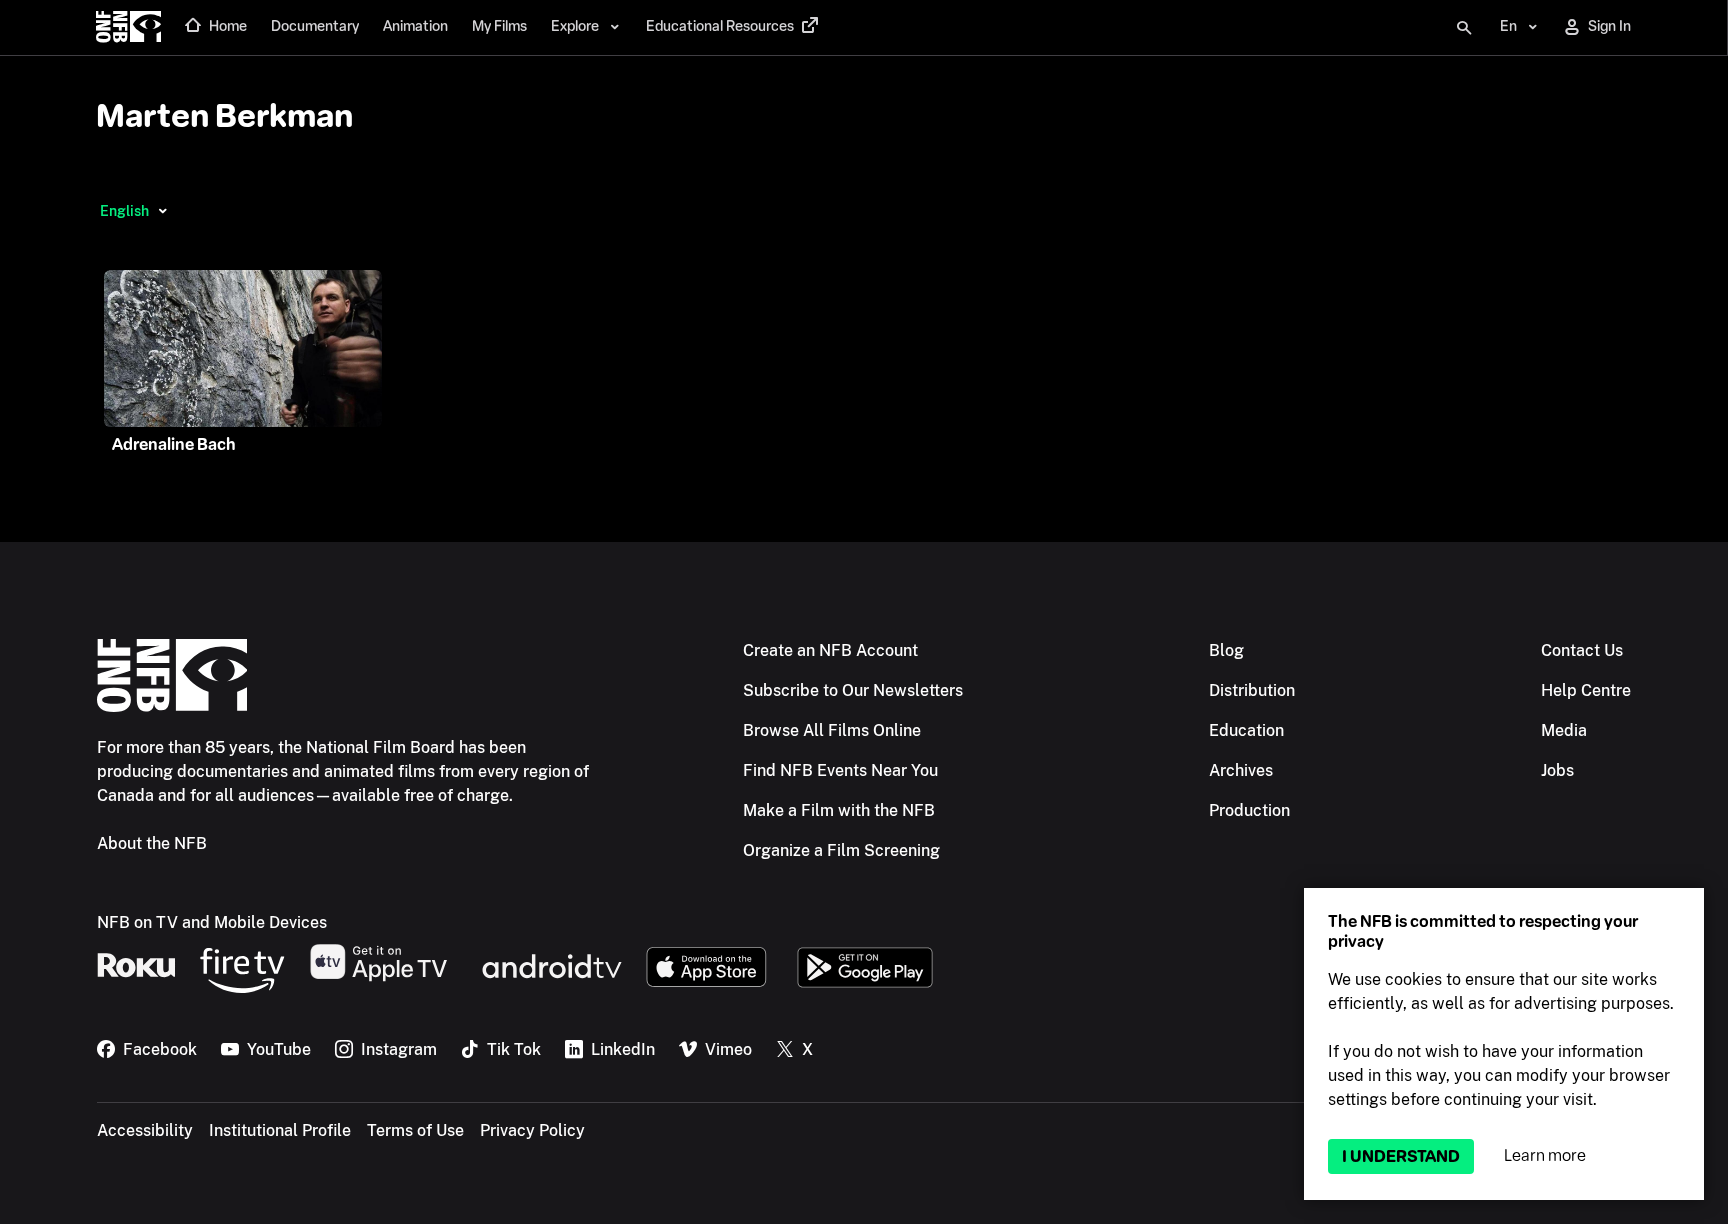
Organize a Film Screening (841, 850)
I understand (1401, 1156)
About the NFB (152, 843)
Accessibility (145, 1130)
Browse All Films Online (832, 730)
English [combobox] (124, 211)
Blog (1226, 650)
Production (1249, 810)
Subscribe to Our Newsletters (853, 690)
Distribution (1252, 690)
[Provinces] (162, 211)
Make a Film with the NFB (839, 810)
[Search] (1464, 28)
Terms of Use (415, 1130)
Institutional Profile (280, 1130)
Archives (1241, 770)
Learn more (1545, 1155)
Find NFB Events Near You (840, 770)
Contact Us (1582, 650)
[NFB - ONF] (128, 28)
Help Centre (1586, 690)
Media (1564, 730)
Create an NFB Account (830, 650)
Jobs (1557, 770)
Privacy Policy (532, 1130)
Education (1246, 730)
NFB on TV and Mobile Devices (212, 922)
